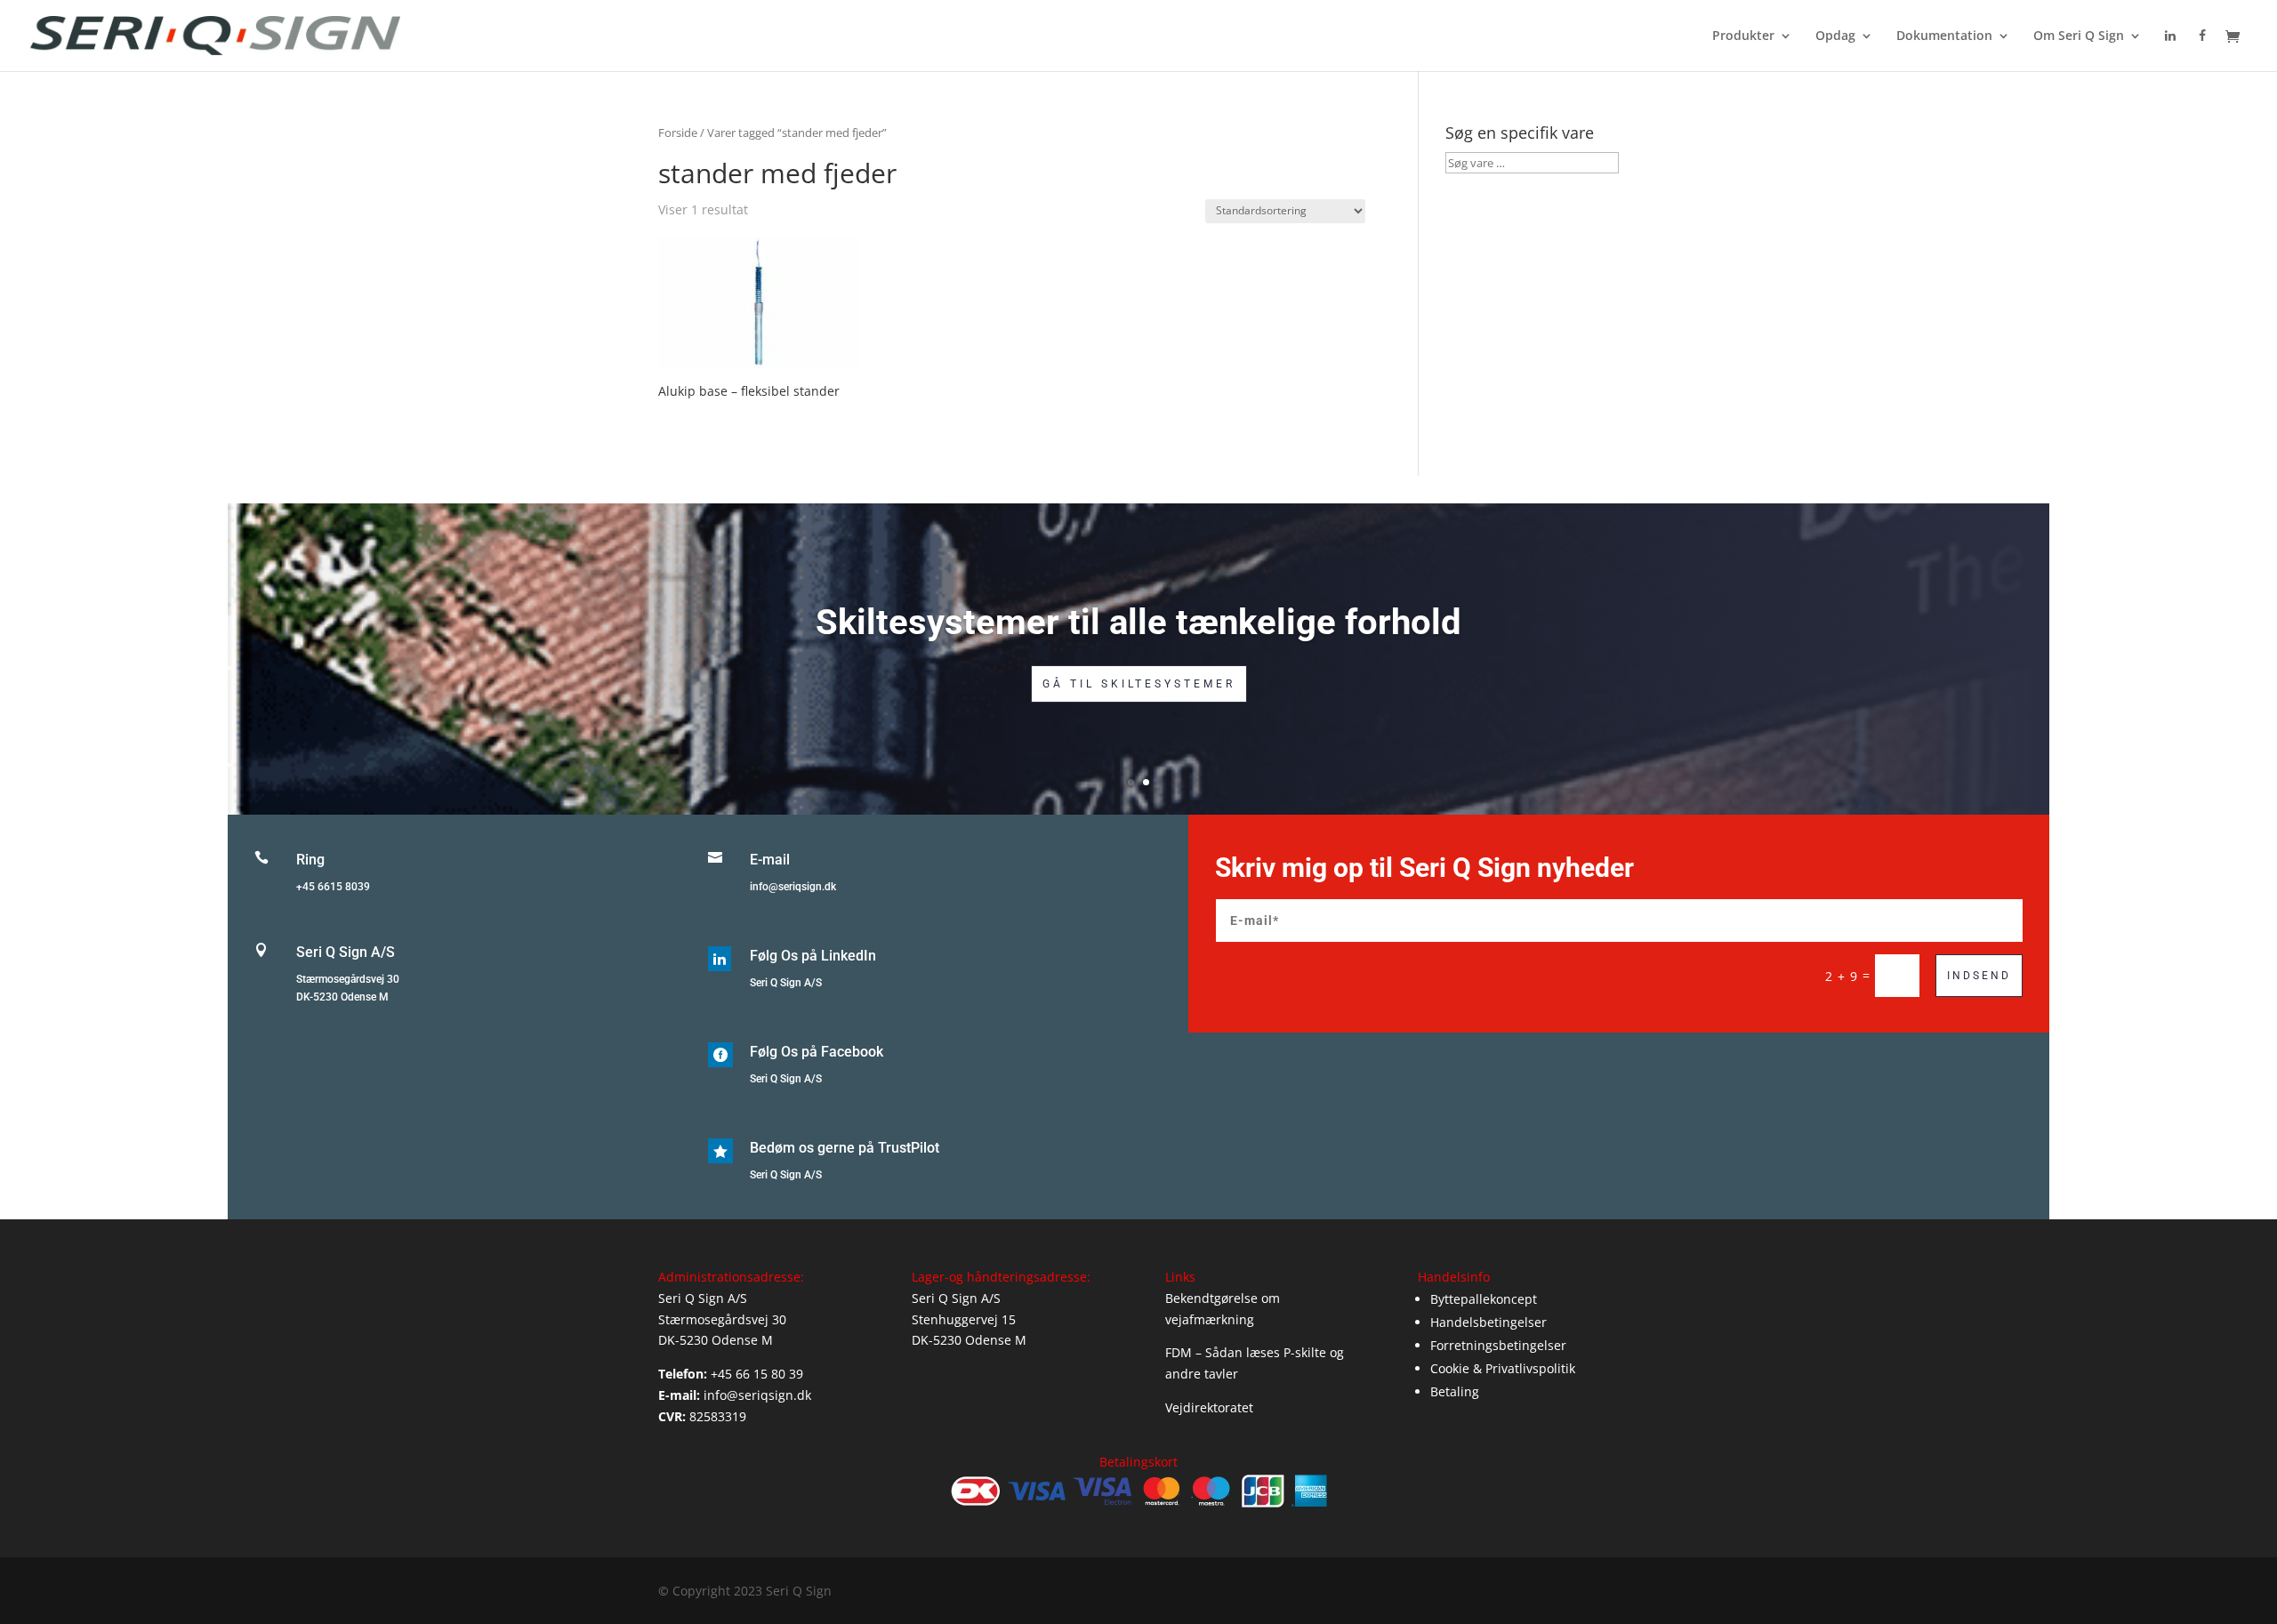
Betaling (1455, 1391)
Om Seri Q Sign (2079, 36)
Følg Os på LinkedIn (813, 956)
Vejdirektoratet (1209, 1407)
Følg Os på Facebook (817, 1052)
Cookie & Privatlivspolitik (1503, 1368)
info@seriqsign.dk (793, 887)
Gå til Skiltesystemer (1139, 684)
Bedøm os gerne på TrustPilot (845, 1148)
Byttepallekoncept (1484, 1299)
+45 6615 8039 (333, 887)
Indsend (1979, 976)
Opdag (1835, 36)
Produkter (1743, 36)
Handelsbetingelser (1488, 1322)
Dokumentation (1944, 36)
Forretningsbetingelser (1498, 1345)
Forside (678, 133)
